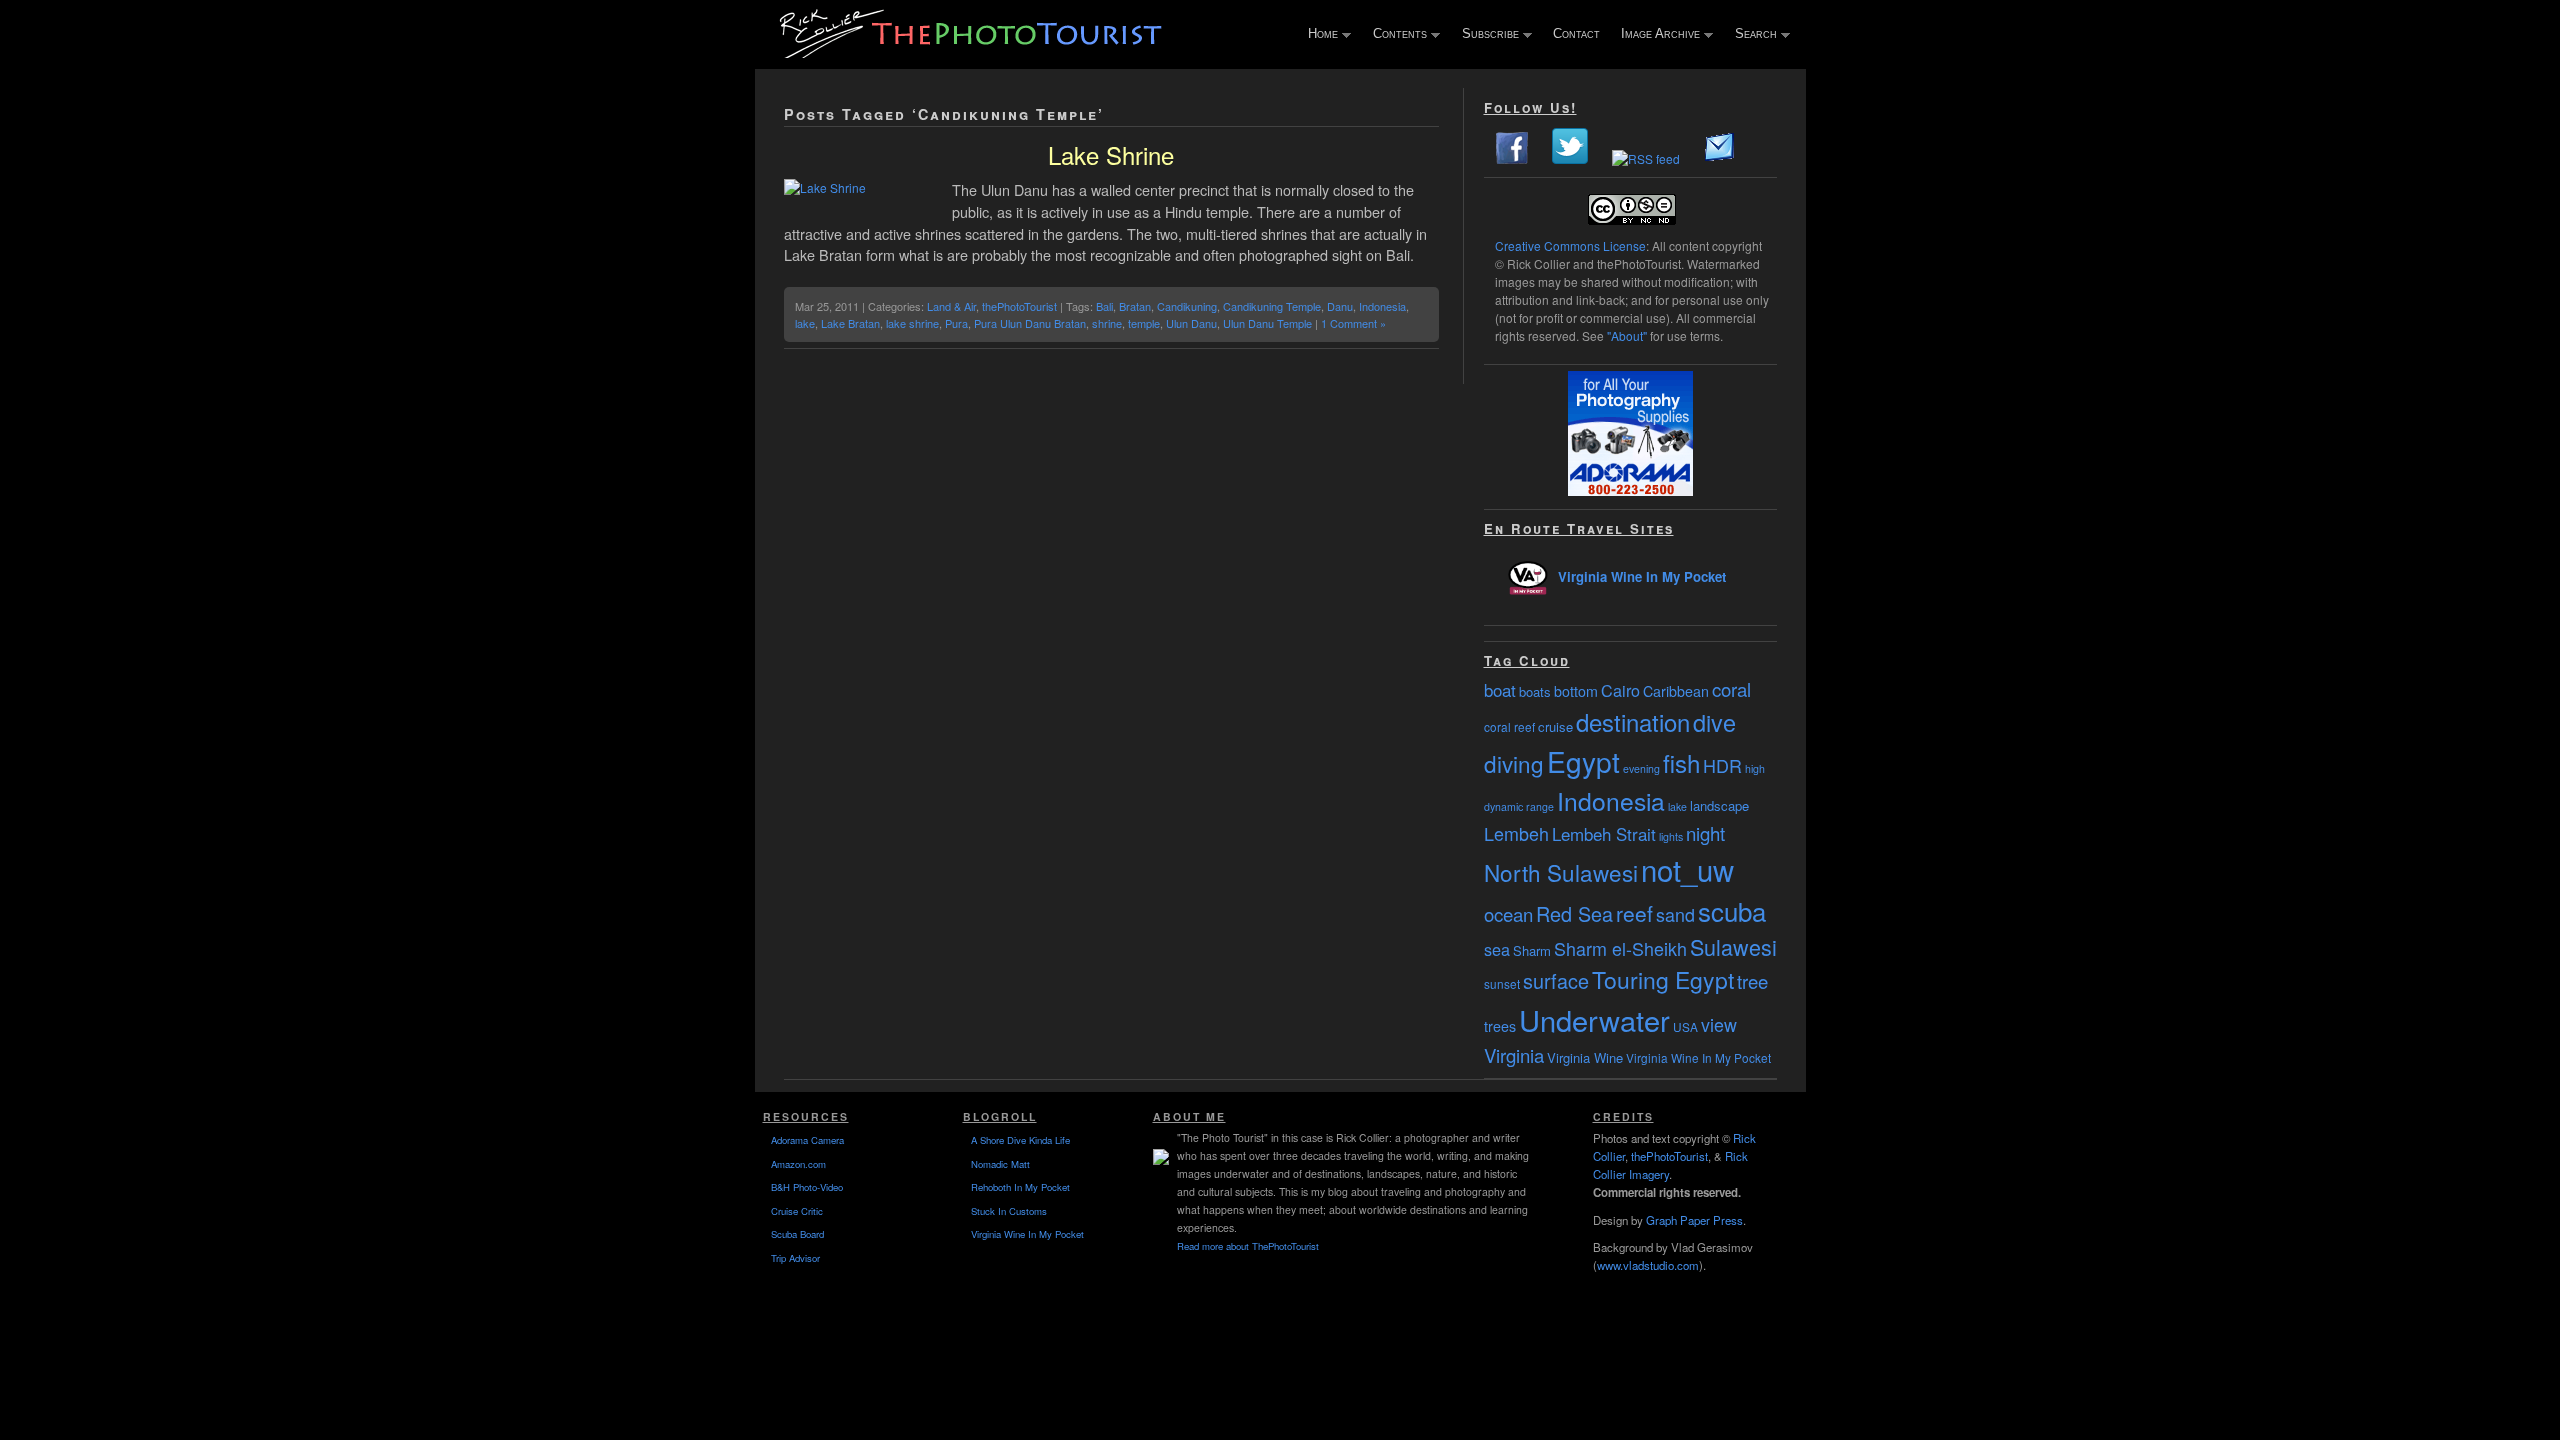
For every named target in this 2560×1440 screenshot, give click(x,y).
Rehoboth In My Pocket (1020, 1187)
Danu (1340, 306)
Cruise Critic (797, 1211)
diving (1514, 763)
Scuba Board (797, 1234)
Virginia (1514, 1055)
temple (1144, 323)
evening (1641, 768)
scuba (1732, 910)
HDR (1722, 765)
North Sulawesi (1561, 872)
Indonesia (1382, 306)
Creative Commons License (1570, 245)
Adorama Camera (807, 1140)
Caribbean (1676, 691)
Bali (1104, 306)
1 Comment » (1353, 323)
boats (1535, 691)
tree (1752, 981)
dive (1714, 722)
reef (1634, 913)
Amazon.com (798, 1164)
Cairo (1620, 690)
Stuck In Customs (1009, 1211)
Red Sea (1574, 913)
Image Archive (1656, 35)
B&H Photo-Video (807, 1187)
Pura (956, 323)
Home (1318, 35)
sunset (1502, 983)
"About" (1627, 335)
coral (1731, 689)
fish (1681, 762)
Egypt (1583, 761)
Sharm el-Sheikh (1620, 948)
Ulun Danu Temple (1267, 323)
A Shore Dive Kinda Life (1020, 1140)
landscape (1719, 805)
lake (805, 323)
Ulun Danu (1191, 323)
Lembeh (1516, 833)
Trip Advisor (795, 1258)
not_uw (1687, 869)
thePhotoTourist (1019, 306)
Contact (1576, 33)
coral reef (1509, 726)
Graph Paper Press (1694, 1220)
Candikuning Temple (1272, 306)
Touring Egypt (1663, 979)
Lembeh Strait (1604, 834)
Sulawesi (1733, 946)
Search (1751, 35)
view (1719, 1024)
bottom (1576, 691)
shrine (1107, 323)
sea (1497, 949)
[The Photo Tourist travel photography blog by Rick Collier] (973, 51)
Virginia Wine (1585, 1057)
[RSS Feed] (1646, 158)
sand (1675, 914)
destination (1633, 721)
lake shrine (912, 323)
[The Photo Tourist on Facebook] (1512, 158)
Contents (1395, 35)
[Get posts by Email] (1720, 158)
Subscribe (1486, 35)
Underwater (1594, 1019)
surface (1556, 980)
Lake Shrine (1111, 154)
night (1705, 833)
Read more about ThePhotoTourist (1248, 1246)
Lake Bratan (850, 323)
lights (1671, 836)
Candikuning (1187, 306)
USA (1685, 1026)
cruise (1555, 726)
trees (1500, 1026)
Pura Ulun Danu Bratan (1030, 323)
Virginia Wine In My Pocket (1642, 576)
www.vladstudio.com (1648, 1265)
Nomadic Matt (1000, 1164)
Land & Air (951, 306)
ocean (1508, 914)
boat (1500, 690)
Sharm (1532, 950)
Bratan (1135, 306)
